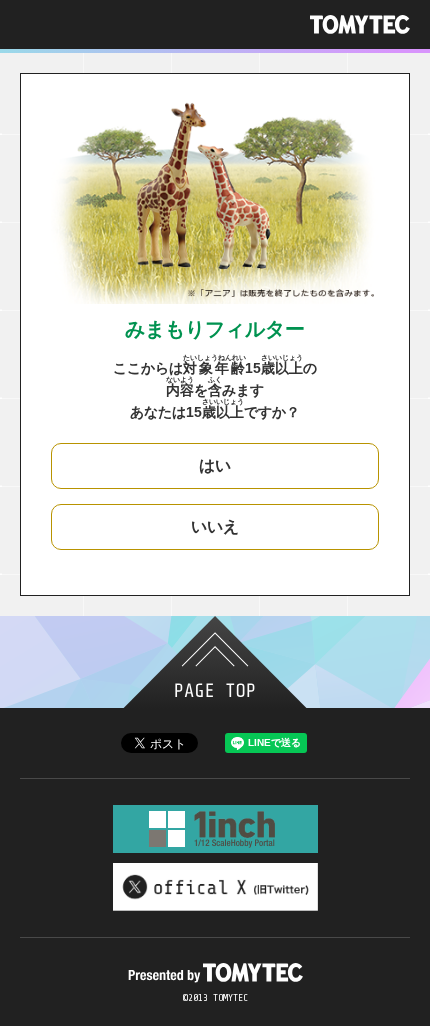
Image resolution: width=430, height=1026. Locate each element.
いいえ (215, 526)
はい (215, 465)
